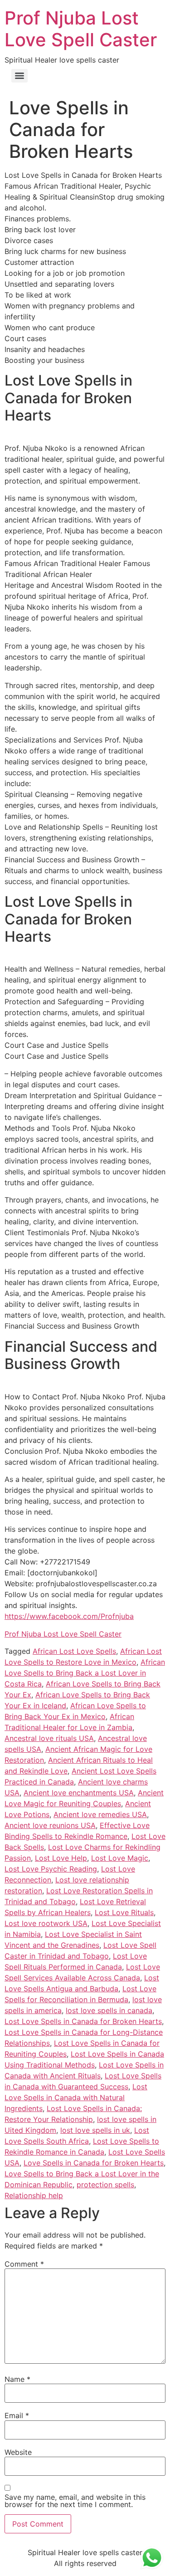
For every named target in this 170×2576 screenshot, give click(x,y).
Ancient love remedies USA (100, 1814)
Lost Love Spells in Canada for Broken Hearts (83, 2021)
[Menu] (19, 76)
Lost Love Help (61, 1858)
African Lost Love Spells (74, 1651)
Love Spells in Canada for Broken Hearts (94, 2163)
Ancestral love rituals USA (49, 1738)
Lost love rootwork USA (46, 1923)
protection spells (105, 2185)
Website (18, 2452)
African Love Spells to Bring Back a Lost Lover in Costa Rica (85, 1673)
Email (17, 2415)
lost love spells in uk (95, 2130)
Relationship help (34, 2195)
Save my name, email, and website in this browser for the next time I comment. (75, 2501)
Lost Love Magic (120, 1858)
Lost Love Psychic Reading (51, 1869)
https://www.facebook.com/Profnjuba (69, 1616)
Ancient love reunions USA (50, 1825)
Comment (24, 2264)
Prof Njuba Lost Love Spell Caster (81, 29)
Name (17, 2379)
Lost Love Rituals (124, 1912)
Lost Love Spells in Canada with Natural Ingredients (76, 2097)
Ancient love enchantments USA (79, 1793)
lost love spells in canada (109, 2010)
